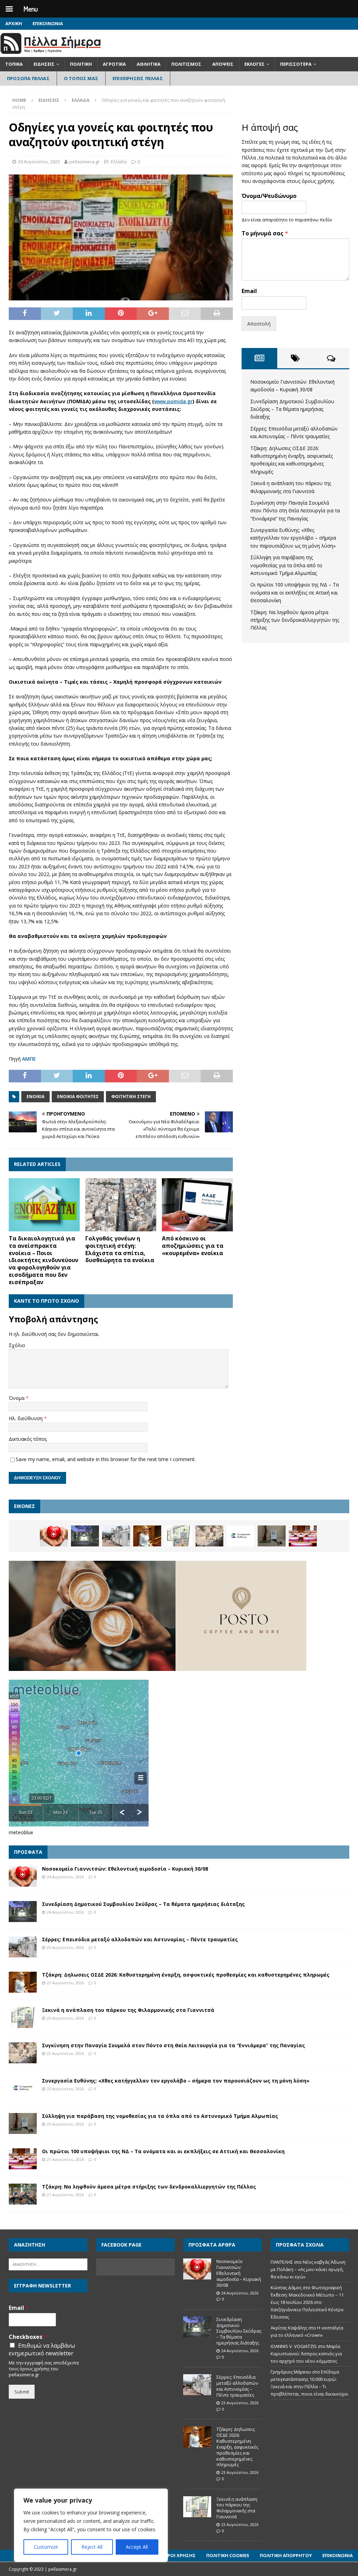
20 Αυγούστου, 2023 (39, 162)
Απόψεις (223, 64)
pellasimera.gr (84, 162)
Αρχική (14, 23)
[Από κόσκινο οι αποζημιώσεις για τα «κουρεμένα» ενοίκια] (197, 1205)
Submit (22, 2392)
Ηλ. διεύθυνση (26, 1418)
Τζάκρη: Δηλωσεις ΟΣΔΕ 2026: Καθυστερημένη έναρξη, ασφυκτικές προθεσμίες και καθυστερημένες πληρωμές (186, 1975)
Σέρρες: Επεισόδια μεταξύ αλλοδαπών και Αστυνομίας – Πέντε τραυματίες (140, 1939)
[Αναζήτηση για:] (48, 2264)
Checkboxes (28, 2337)
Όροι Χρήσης (180, 2555)
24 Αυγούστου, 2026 (65, 1877)
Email (249, 291)
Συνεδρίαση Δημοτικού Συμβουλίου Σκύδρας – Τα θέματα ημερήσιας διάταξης (292, 409)
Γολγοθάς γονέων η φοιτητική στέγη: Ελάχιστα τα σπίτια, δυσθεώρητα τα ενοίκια (120, 1249)
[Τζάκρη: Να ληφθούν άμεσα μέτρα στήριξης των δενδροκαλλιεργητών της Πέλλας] (23, 2194)
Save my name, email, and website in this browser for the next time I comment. (106, 1459)
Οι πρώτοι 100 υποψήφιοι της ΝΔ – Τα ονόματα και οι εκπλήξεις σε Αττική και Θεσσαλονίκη (295, 592)
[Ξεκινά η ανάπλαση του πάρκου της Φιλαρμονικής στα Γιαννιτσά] (178, 1536)
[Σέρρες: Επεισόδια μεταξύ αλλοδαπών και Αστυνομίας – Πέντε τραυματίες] (116, 1536)
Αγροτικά (114, 64)
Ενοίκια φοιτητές (78, 1097)
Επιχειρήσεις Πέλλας (138, 78)
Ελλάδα (119, 162)
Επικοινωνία (48, 23)
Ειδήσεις (44, 64)
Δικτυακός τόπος (28, 1439)
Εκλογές (255, 64)
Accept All (137, 2547)
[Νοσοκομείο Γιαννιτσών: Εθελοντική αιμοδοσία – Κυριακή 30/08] (54, 1536)
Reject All (92, 2547)
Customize (46, 2547)
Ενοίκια (35, 1097)
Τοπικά (14, 64)
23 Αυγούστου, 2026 (65, 1947)
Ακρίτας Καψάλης (289, 2328)
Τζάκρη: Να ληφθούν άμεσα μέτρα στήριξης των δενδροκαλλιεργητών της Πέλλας (295, 620)
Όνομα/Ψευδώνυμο (269, 196)
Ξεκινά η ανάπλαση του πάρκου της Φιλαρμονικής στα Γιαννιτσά (128, 2010)
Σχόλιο (17, 1345)
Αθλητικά (149, 64)
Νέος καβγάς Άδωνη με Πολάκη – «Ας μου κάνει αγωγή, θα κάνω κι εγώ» (308, 2269)
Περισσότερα (296, 64)
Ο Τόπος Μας (81, 78)
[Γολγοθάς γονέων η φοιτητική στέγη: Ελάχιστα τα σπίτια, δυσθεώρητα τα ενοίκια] (121, 1205)
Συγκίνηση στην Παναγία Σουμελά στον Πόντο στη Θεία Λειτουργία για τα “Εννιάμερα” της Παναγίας (295, 511)
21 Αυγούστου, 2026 (65, 2159)
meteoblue (21, 1832)
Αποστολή (259, 324)
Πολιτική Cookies (228, 2555)
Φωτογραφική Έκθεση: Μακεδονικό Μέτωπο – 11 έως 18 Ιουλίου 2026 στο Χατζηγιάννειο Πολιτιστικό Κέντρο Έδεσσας (307, 2302)
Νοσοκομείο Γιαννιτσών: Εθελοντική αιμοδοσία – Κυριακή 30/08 (125, 1869)
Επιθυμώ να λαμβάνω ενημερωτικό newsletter (42, 2349)
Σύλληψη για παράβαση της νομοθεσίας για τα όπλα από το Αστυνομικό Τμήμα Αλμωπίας (286, 565)
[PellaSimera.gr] (51, 53)
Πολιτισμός (186, 64)
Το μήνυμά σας (265, 233)
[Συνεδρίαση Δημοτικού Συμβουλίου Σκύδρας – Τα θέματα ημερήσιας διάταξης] (85, 1536)
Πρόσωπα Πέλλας (28, 78)
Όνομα (17, 1398)
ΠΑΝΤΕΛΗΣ (282, 2262)
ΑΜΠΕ (29, 1059)
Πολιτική (81, 64)
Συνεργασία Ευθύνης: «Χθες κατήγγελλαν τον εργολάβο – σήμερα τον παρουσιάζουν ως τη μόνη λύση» (293, 538)
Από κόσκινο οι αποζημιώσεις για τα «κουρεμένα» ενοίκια (193, 1246)
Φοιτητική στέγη (131, 1097)
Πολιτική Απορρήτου (286, 2555)
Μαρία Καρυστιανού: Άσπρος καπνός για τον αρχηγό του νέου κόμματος (306, 2354)
